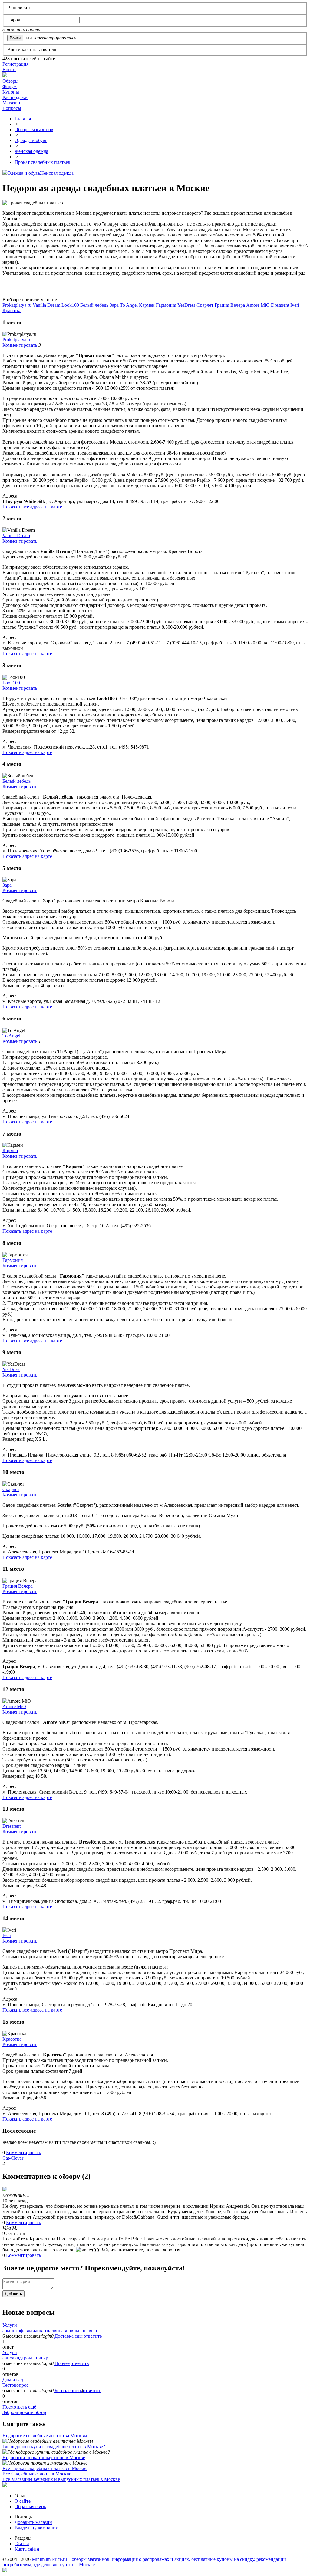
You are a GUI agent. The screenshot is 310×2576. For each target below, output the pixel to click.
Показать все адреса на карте (32, 507)
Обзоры (10, 81)
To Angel (129, 305)
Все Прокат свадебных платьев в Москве (45, 2468)
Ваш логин (19, 8)
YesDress (186, 305)
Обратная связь (30, 2507)
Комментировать (20, 345)
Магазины (13, 103)
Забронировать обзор (24, 2412)
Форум (10, 86)
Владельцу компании (36, 2528)
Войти (9, 69)
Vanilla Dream (46, 305)
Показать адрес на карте (27, 654)
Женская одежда (57, 173)
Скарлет (205, 305)
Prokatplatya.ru (17, 305)
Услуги (10, 2325)
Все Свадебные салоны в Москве (37, 2474)
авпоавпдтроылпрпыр (25, 2358)
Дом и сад (13, 2380)
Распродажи (15, 97)
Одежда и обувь (24, 173)
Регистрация (15, 64)
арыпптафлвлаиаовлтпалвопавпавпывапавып (50, 2331)
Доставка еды (69, 2336)
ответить (93, 2336)
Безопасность (68, 2391)
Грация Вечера (230, 305)
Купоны (11, 92)
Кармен (147, 305)
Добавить (13, 2294)
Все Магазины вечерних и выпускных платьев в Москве (61, 2479)
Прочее (62, 2363)
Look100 (70, 305)
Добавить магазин (33, 2522)
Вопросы (12, 108)
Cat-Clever (13, 2158)
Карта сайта (27, 2549)
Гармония (166, 305)
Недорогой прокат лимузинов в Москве (44, 2457)
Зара (114, 305)
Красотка (12, 311)
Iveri (295, 305)
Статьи (22, 2543)
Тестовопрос (15, 2385)
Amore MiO (258, 305)
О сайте (23, 2501)
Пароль (15, 20)
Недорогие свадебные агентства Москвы (45, 2436)
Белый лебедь (94, 305)
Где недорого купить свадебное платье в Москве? (54, 2447)
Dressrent (280, 305)
